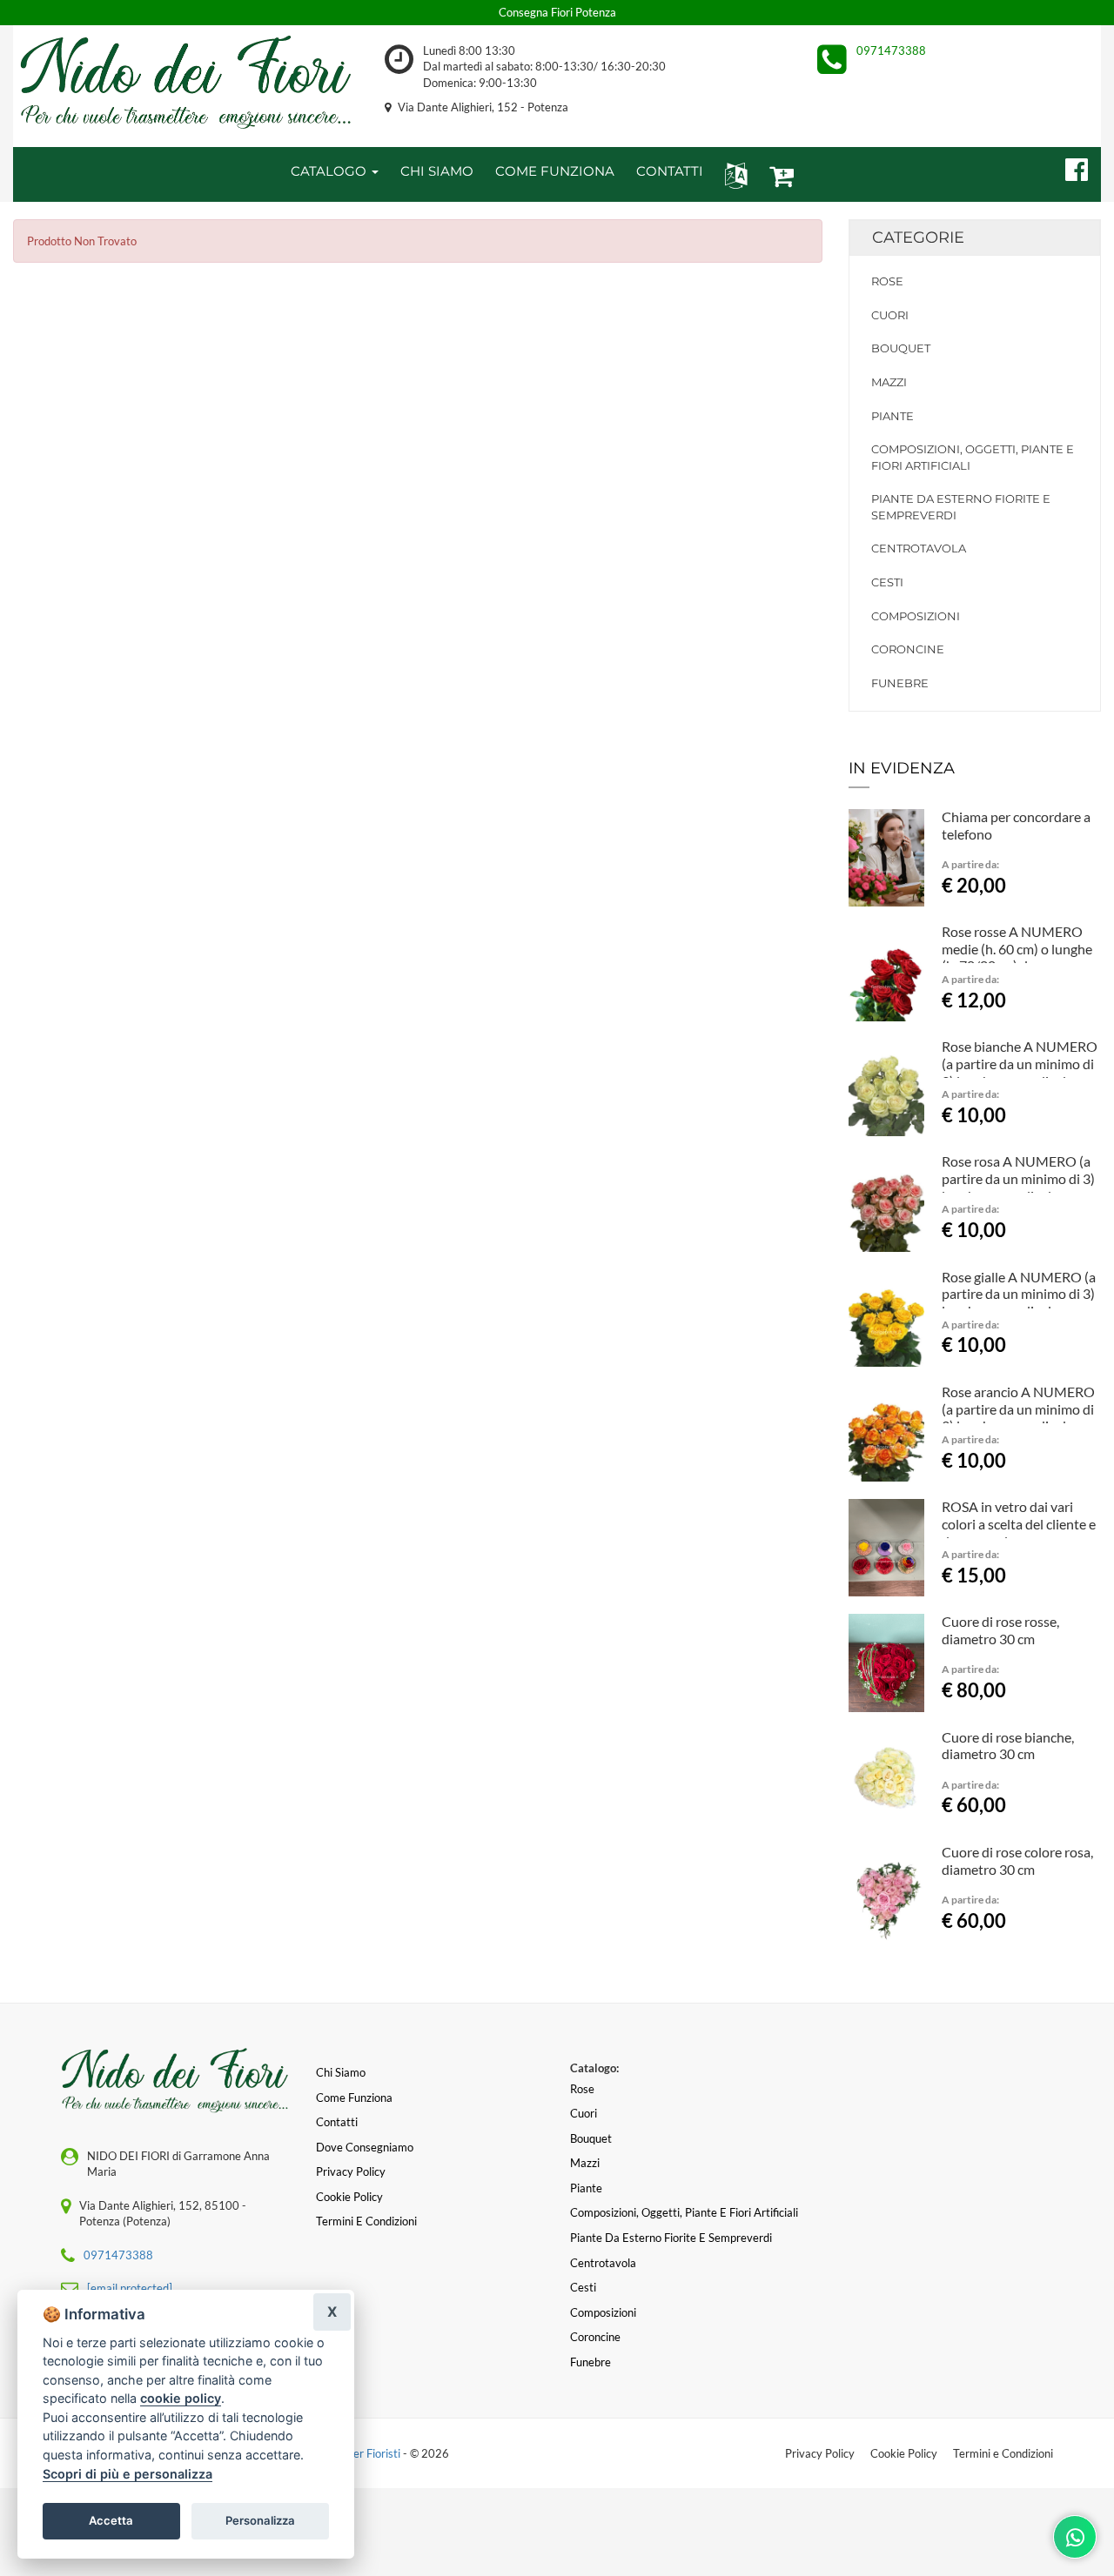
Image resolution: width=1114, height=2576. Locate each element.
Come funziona (354, 2098)
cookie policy (181, 2398)
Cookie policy (349, 2197)
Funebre (900, 683)
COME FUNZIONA (555, 171)
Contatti (337, 2122)
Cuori (890, 315)
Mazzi (889, 382)
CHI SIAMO (437, 171)
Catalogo (330, 171)
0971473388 (891, 50)
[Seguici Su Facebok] (1069, 167)
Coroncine (908, 649)
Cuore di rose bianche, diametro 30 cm (1008, 1746)
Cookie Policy (904, 2453)
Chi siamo (341, 2072)
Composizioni (916, 616)
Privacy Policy (820, 2453)
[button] (732, 174)
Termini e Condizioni (1003, 2453)
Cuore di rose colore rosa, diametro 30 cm (1017, 1860)
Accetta (111, 2520)
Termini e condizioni (366, 2221)
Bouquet (901, 348)
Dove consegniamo (365, 2147)
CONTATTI (670, 171)
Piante (893, 416)
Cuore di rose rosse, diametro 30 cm (1000, 1630)
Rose (887, 281)
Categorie (918, 238)
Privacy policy (351, 2171)
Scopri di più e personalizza (128, 2474)
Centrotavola (919, 548)
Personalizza (260, 2520)
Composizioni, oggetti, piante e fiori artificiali (973, 457)
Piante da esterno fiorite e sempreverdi (961, 507)
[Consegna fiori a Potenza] (186, 82)
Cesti (887, 582)
